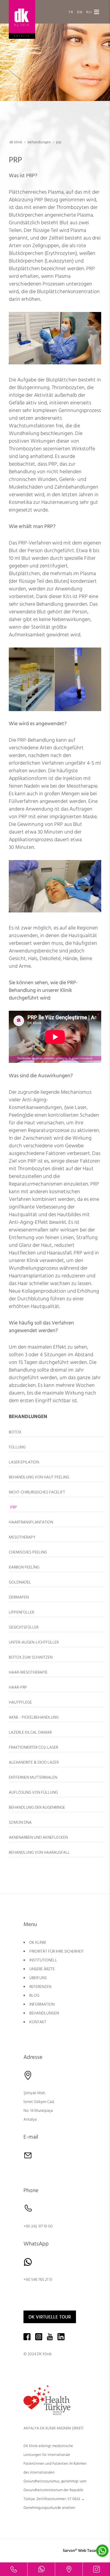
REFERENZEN (40, 1987)
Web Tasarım (90, 2551)
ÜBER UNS (38, 1978)
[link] (14, 2569)
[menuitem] (56, 1432)
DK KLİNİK (38, 1943)
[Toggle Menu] (97, 12)
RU (89, 12)
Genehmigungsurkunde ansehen (49, 2508)
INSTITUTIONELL (43, 1960)
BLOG (34, 1996)
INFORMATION (42, 2004)
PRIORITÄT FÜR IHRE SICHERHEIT (57, 1951)
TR (71, 12)
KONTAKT (38, 2022)
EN (80, 12)
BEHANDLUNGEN (44, 2013)
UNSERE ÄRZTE (42, 1969)
